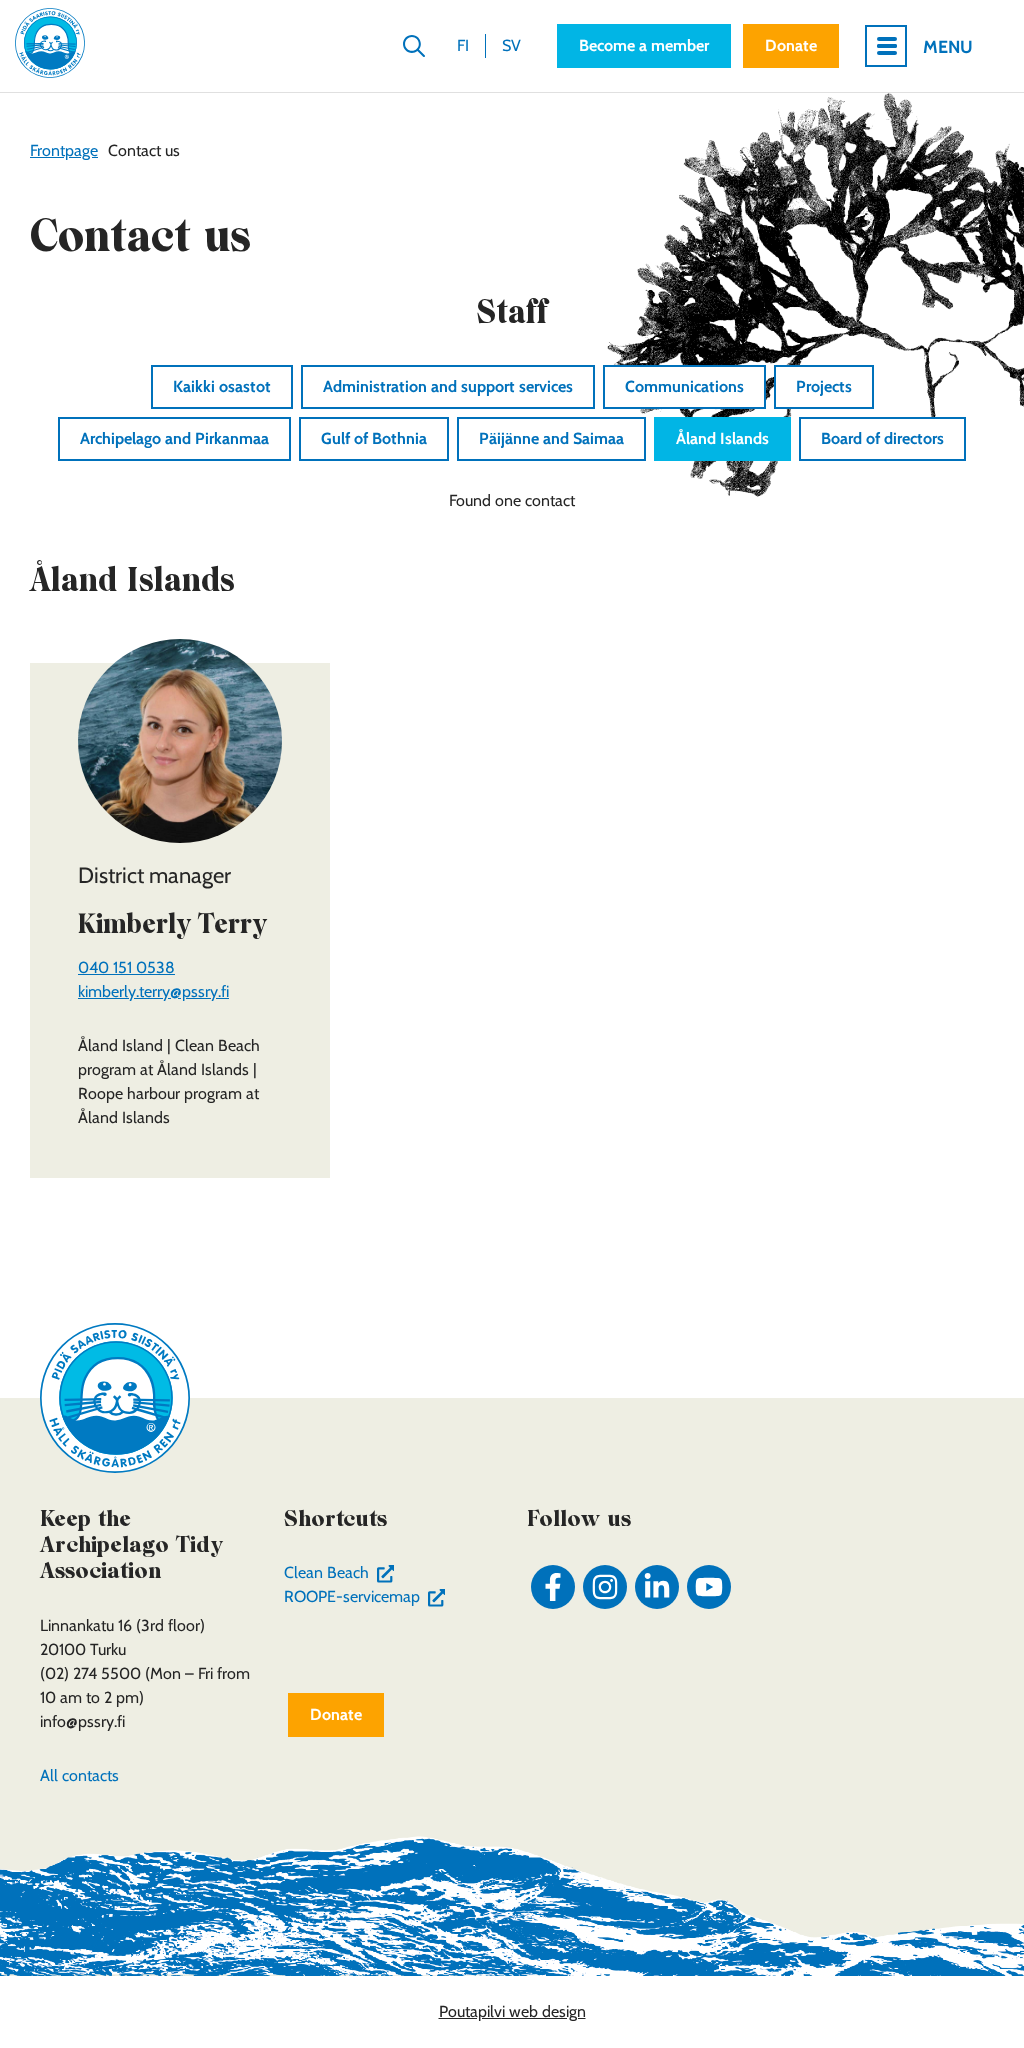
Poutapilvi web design (512, 2011)
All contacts (79, 1775)
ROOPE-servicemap (369, 1596)
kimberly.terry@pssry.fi (153, 991)
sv (511, 45)
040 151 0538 (126, 967)
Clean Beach (343, 1572)
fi (463, 45)
